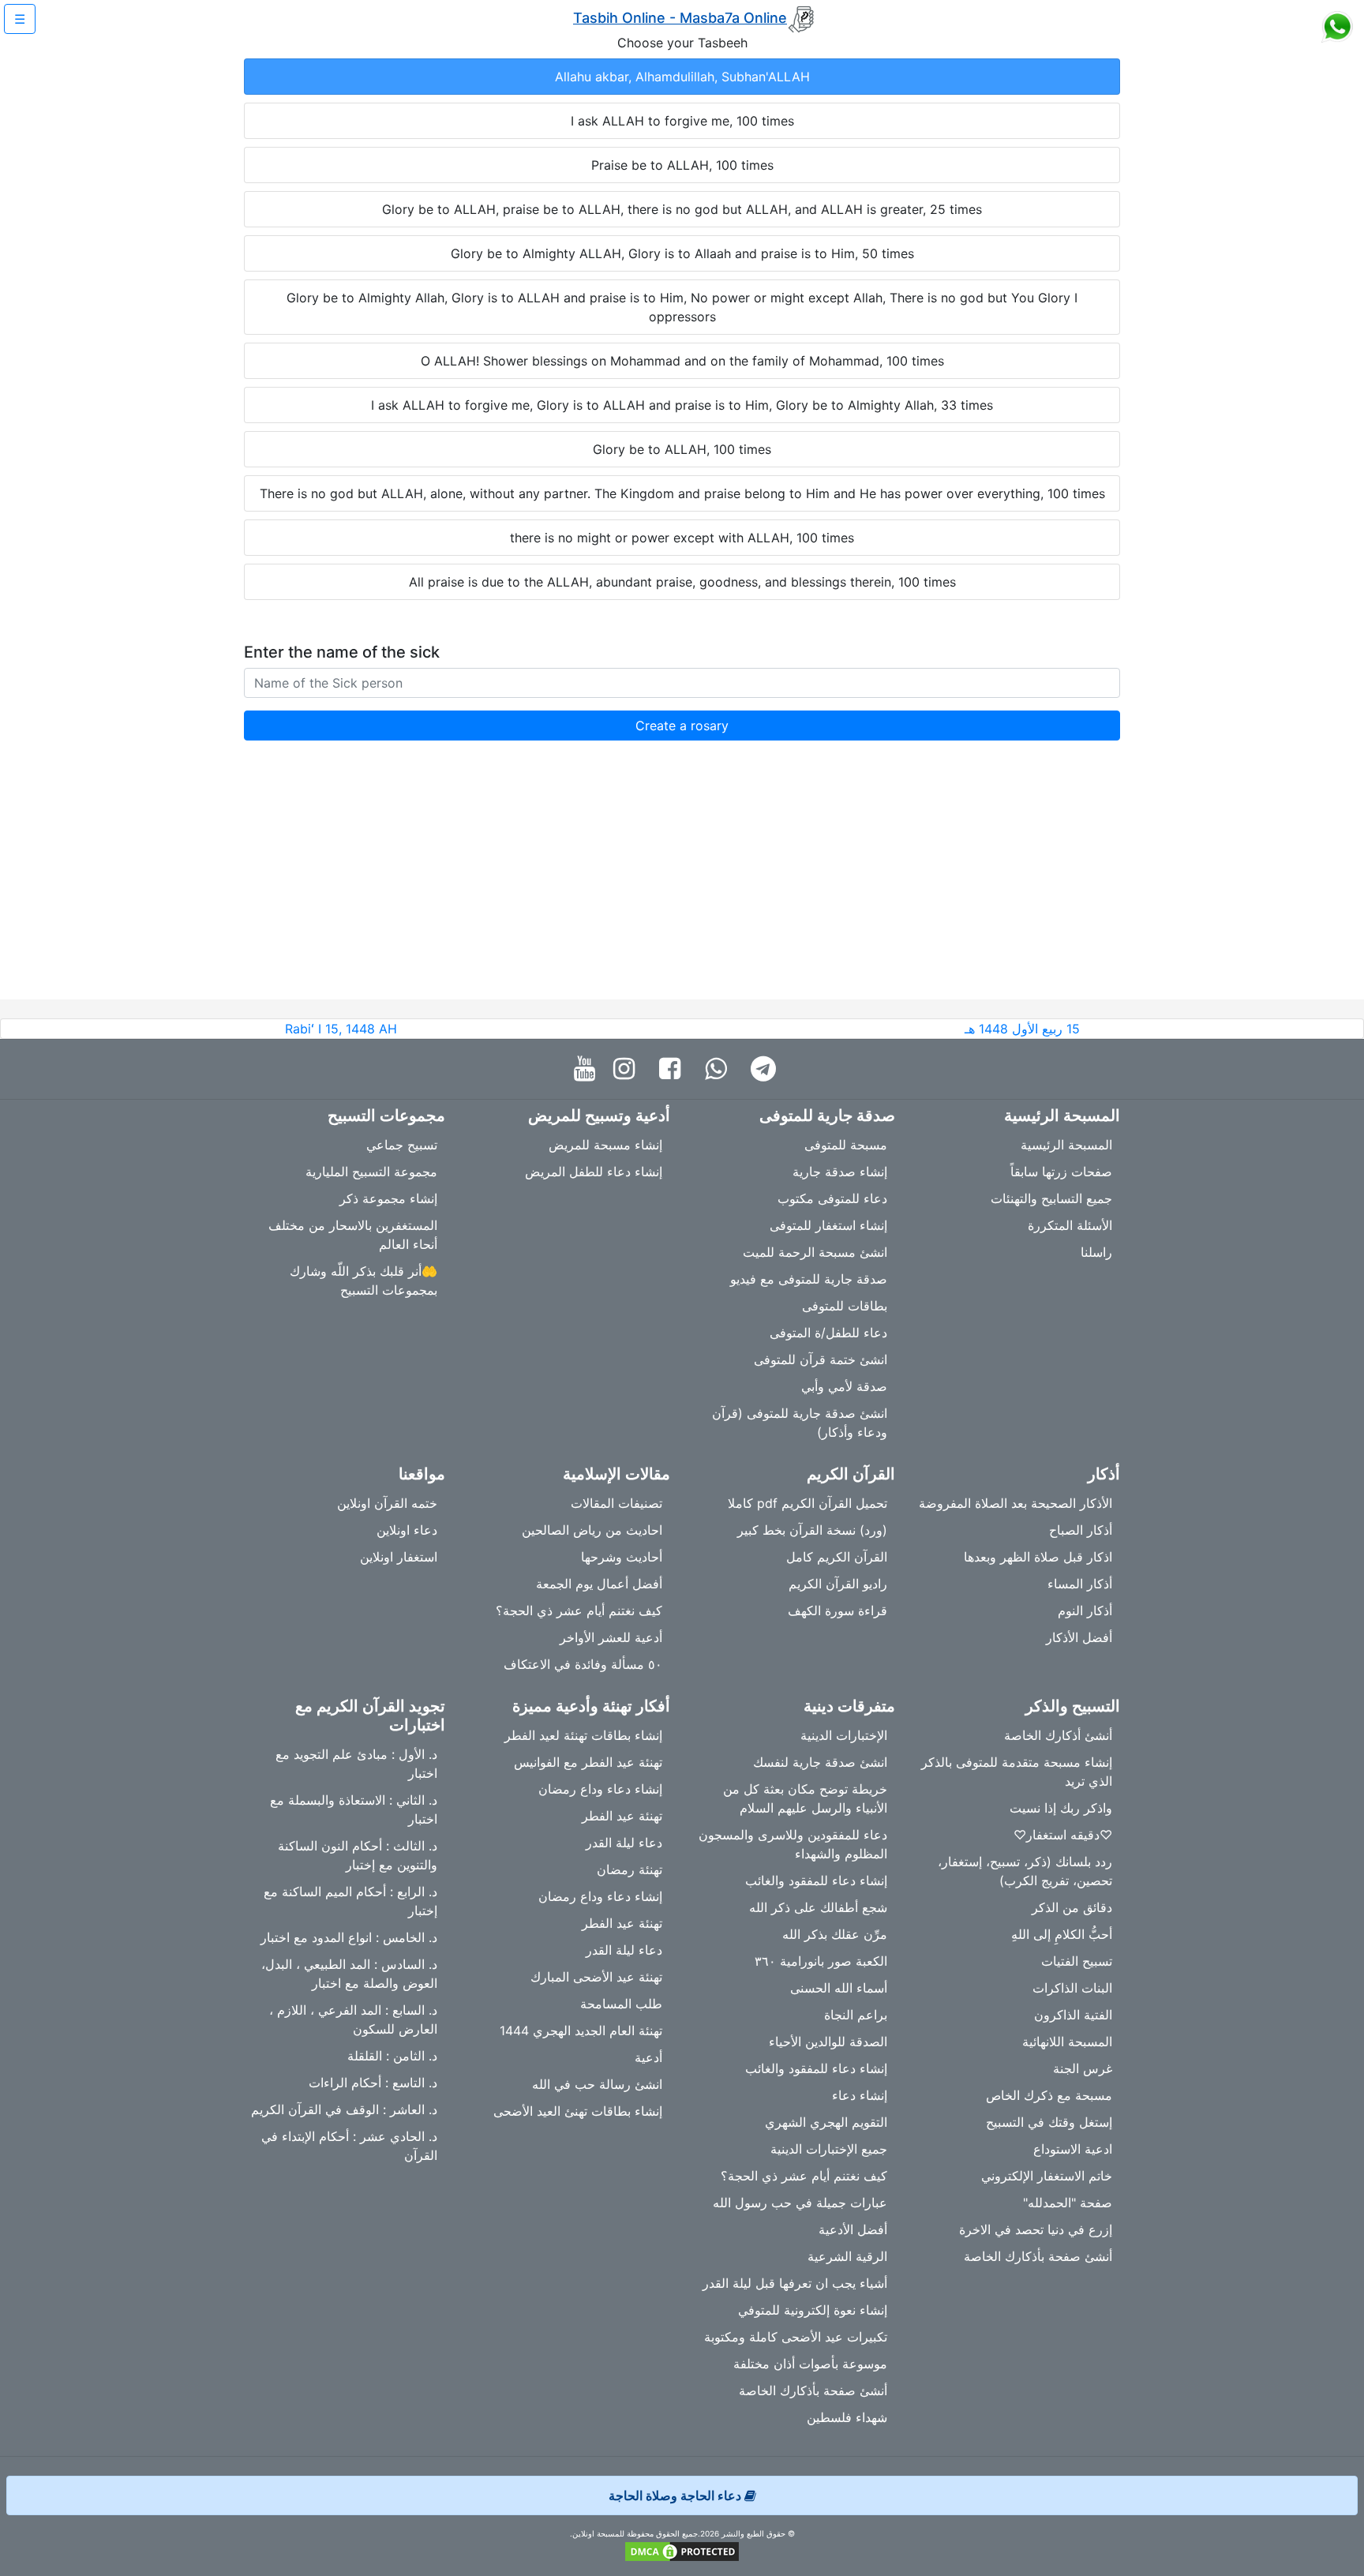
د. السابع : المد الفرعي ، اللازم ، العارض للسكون (353, 2019)
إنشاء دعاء (860, 2095)
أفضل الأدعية (853, 2229)
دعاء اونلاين (407, 1530)
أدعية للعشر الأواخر (611, 1637)
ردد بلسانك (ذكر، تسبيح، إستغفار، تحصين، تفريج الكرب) (1025, 1871)
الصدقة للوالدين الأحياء (828, 2042)
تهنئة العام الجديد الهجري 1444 (581, 2030)
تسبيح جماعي (402, 1145)
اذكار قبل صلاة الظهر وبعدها (1038, 1557)
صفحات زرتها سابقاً (1061, 1172)
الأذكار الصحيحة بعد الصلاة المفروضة (1016, 1503)
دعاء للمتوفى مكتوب (832, 1198)
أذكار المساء (1080, 1584)
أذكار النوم (1085, 1610)
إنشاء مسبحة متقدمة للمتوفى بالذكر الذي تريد (1017, 1772)
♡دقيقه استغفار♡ (1063, 1835)
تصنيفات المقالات (616, 1503)
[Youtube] (588, 1069)
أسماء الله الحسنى (839, 1988)
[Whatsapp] (719, 1069)
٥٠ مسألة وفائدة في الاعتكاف (583, 1664)
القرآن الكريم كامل (837, 1557)
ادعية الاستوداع (1073, 2149)
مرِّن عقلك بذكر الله (835, 1934)
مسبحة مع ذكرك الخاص (1049, 2095)
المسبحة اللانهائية (1067, 2042)
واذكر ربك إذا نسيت (1061, 1808)
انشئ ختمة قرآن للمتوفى (821, 1359)
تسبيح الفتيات (1077, 1961)
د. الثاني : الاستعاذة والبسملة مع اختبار (354, 1809)
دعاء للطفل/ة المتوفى (828, 1333)
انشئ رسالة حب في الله (597, 2084)
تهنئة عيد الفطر (622, 1816)
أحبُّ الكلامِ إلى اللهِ (1062, 1934)
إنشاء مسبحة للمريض (605, 1145)
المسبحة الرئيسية (1066, 1145)
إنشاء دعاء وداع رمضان (600, 1789)
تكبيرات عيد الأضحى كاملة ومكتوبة (796, 2337)
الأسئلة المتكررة (1070, 1225)
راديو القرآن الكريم (838, 1584)
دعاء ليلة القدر (624, 1843)
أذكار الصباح (1081, 1530)
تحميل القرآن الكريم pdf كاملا (808, 1503)
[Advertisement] (682, 889)
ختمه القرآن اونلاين (387, 1503)
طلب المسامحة (621, 2004)
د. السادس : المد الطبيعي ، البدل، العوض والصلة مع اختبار (349, 1974)
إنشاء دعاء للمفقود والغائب (816, 1880)
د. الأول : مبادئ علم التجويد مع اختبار (356, 1764)
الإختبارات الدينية (844, 1735)
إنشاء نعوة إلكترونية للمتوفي (813, 2310)
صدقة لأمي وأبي (844, 1386)
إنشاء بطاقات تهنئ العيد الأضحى (578, 2111)
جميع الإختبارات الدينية (829, 2149)
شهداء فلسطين (847, 2417)
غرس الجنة (1083, 2068)
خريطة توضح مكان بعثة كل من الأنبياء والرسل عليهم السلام (805, 1798)
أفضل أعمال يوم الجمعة (599, 1584)
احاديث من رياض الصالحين (592, 1530)
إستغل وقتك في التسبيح (1049, 2122)
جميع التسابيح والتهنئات (1051, 1198)
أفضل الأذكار (1079, 1637)
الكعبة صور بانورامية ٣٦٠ (821, 1961)
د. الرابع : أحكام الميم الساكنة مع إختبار (350, 1901)
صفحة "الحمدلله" (1068, 2203)
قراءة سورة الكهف (838, 1610)
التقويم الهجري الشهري (826, 2122)
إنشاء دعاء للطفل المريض (594, 1172)
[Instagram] (628, 1069)
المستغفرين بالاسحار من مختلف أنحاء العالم (353, 1235)
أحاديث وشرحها (622, 1557)
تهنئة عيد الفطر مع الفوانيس (588, 1762)
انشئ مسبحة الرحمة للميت (815, 1252)
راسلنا (1096, 1252)
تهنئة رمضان (630, 1869)
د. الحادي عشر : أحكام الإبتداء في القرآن (349, 2146)
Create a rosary (682, 726)
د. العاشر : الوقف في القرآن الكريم (344, 2109)
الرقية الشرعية (847, 2256)
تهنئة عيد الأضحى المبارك (596, 1977)
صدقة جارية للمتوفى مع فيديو (809, 1279)
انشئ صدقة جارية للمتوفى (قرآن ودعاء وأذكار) (800, 1423)
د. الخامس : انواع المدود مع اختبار (349, 1937)
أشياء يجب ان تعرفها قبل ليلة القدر (795, 2283)
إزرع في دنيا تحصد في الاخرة (1036, 2229)
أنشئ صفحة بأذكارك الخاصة (1038, 2256)
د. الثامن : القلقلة (392, 2056)
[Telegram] (767, 1069)
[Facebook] (674, 1069)
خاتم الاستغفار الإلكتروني (1047, 2176)
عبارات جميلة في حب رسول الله (800, 2203)
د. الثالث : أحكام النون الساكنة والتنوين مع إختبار (358, 1855)
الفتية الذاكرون (1073, 2015)
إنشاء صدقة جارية (840, 1172)
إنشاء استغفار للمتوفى (828, 1225)
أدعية (648, 2057)
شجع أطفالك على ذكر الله (818, 1907)
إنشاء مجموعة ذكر (388, 1198)
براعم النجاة (856, 2015)
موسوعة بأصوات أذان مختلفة (810, 2364)
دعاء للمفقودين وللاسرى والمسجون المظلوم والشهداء (793, 1844)
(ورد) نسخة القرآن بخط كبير (812, 1530)
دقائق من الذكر (1072, 1907)
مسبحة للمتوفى (846, 1145)
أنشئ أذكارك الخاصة (1058, 1735)
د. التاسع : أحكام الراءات (373, 2083)
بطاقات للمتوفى (845, 1306)
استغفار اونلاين (399, 1557)
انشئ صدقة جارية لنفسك (820, 1762)
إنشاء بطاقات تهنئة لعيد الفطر (583, 1735)
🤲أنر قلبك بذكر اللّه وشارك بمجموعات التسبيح (363, 1281)
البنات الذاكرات (1072, 1988)
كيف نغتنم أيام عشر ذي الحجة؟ (579, 1610)
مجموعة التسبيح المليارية (371, 1172)
